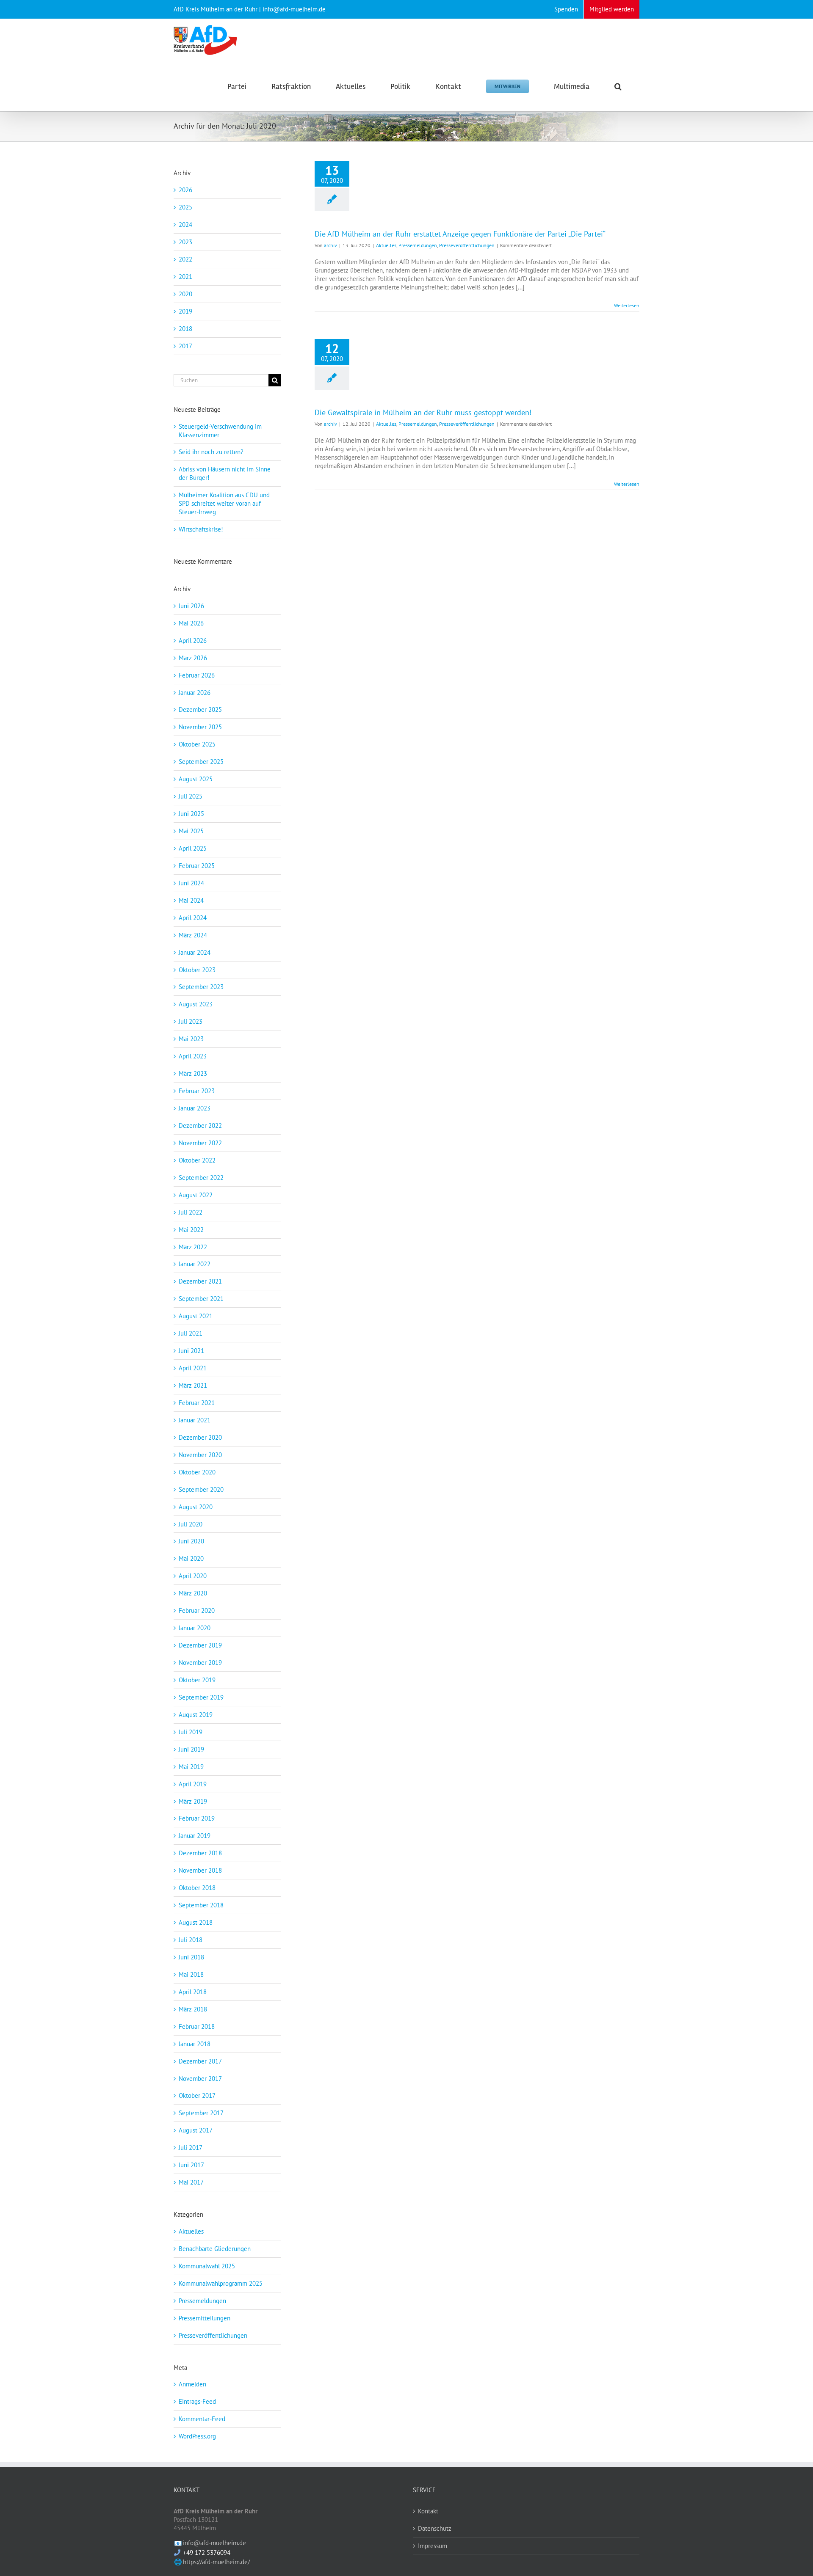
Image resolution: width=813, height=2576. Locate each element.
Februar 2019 (197, 1818)
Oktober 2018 (197, 1888)
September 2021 (201, 1299)
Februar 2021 (197, 1403)
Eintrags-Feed (197, 2401)
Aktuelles (386, 245)
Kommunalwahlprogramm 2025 (221, 2283)
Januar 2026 (195, 693)
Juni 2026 (191, 606)
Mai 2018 (191, 1974)
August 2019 (196, 1715)
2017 (185, 346)
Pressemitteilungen (205, 2318)
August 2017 (196, 2130)
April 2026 (193, 641)
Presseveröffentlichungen (467, 245)
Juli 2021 (191, 1333)
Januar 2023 (195, 1108)
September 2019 (201, 1697)
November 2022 (200, 1143)
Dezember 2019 (200, 1645)
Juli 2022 (191, 1212)
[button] (618, 86)
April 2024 (193, 918)
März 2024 (193, 935)
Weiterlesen (627, 305)
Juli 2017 (191, 2148)
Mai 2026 (191, 623)
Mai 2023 (191, 1039)
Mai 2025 (191, 831)
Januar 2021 (195, 1420)
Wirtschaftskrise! (201, 529)
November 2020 (200, 1455)
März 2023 (193, 1073)
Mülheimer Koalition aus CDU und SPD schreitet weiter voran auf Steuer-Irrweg (224, 503)
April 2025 (193, 848)
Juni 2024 (191, 883)
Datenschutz (435, 2528)
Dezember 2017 (200, 2061)
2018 (185, 329)
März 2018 (193, 2009)
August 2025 (196, 779)
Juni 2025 (191, 814)
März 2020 (193, 1593)
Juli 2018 (191, 1940)
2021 (185, 277)
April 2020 (193, 1576)
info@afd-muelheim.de (214, 2543)
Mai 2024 (191, 900)
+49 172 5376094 (207, 2553)
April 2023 (193, 1056)
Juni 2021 (191, 1351)
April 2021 (193, 1368)
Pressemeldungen (418, 245)
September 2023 (201, 987)
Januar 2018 (195, 2044)
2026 (185, 190)
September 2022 (201, 1178)
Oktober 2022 (197, 1160)
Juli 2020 (191, 1524)
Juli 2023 (191, 1021)
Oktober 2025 (197, 744)
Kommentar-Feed (202, 2419)
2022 (185, 259)
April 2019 (193, 1784)
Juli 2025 (191, 796)
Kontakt (428, 2511)
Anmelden (192, 2384)
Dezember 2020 (200, 1437)
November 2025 (200, 727)
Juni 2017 (191, 2165)
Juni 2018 (191, 1957)
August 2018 (196, 1922)
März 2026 (193, 658)
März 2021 (193, 1385)
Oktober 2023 (197, 970)
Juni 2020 (191, 1541)
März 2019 (193, 1801)
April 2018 (193, 1992)
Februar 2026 (197, 675)
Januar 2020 (195, 1628)
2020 (185, 294)
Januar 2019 (195, 1836)
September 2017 (201, 2113)
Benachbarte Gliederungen (215, 2249)
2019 (185, 311)
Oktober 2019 (197, 1680)
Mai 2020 (191, 1558)
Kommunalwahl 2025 (207, 2266)
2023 (185, 242)
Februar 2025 (197, 866)
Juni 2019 (191, 1749)
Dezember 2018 (200, 1853)
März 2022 (193, 1247)
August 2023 (196, 1004)
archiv (330, 245)
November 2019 (200, 1663)
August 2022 (196, 1195)
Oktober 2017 (197, 2095)
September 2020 (201, 1489)
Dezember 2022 (200, 1125)
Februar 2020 (197, 1610)
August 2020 (196, 1507)
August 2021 (196, 1316)
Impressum (433, 2546)
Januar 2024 (195, 952)
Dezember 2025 (200, 709)
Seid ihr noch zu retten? (211, 452)
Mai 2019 (191, 1767)
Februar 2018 (197, 2026)
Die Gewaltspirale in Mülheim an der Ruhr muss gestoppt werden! (423, 412)
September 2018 (201, 1905)
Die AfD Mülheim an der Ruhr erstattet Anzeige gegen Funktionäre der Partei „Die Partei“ (460, 234)
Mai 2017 (191, 2182)
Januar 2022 (195, 1264)
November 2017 (200, 2079)
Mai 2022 (191, 1230)
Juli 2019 (191, 1732)
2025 (185, 207)
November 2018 (200, 1870)
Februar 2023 (197, 1091)
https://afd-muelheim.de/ (216, 2562)
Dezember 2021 (200, 1281)
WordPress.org (197, 2436)
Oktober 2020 (197, 1472)
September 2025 (201, 762)
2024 (185, 225)
